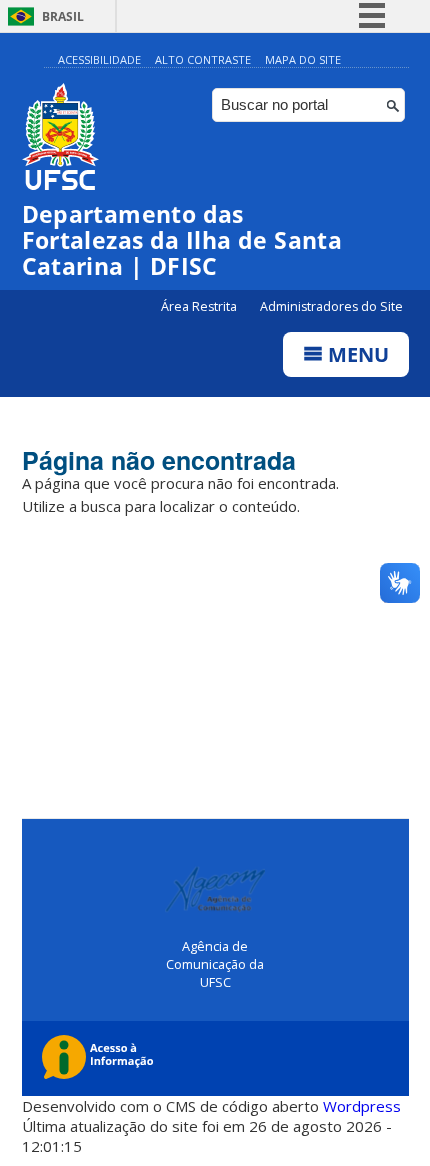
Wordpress (362, 1106)
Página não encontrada (159, 460)
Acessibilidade (99, 59)
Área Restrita (200, 306)
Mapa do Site (303, 59)
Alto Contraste (203, 59)
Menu (356, 354)
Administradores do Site (331, 306)
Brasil (63, 16)
